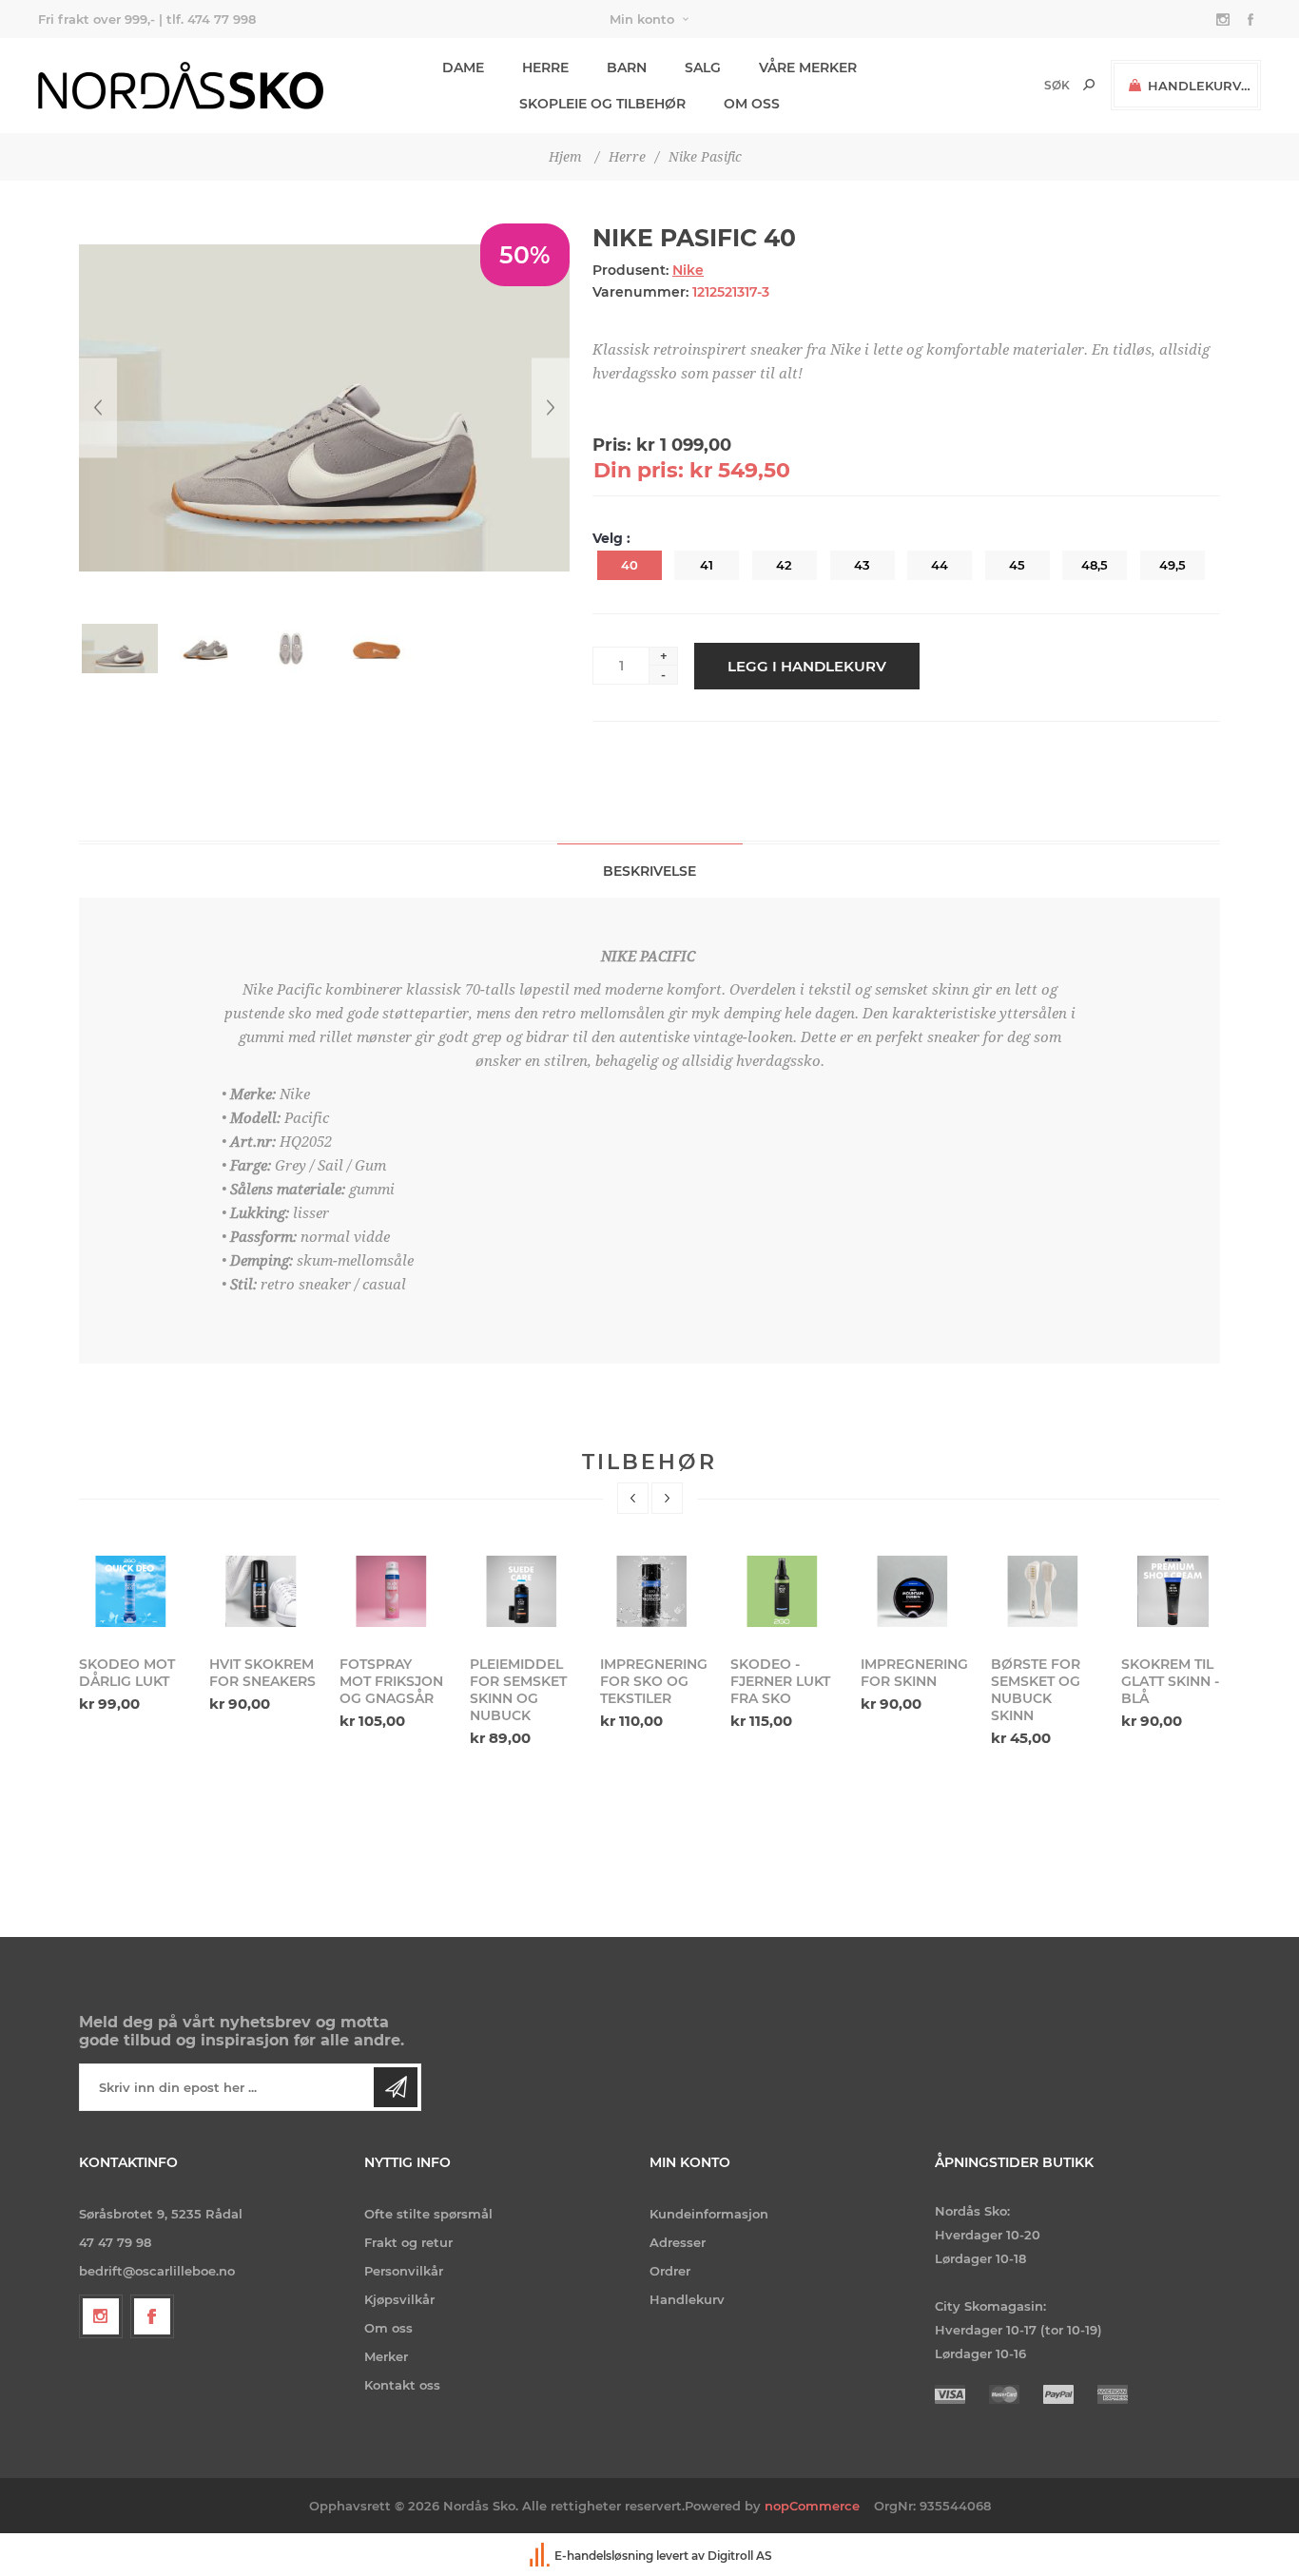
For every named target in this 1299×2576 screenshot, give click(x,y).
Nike (688, 270)
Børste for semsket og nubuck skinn (1036, 1690)
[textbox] (1025, 85)
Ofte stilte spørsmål (428, 2214)
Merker (386, 2356)
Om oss (388, 2328)
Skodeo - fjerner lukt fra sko (780, 1681)
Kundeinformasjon (709, 2214)
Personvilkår (404, 2271)
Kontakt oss (402, 2385)
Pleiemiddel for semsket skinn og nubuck (518, 1690)
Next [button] (667, 1498)
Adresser (678, 2242)
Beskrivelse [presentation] (649, 871)
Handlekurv (687, 2299)
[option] (133, 1632)
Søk (1089, 85)
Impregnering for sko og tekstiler (653, 1681)
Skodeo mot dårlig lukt (127, 1673)
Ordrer (670, 2271)
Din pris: (639, 470)
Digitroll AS (740, 2556)
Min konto (642, 19)
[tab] (650, 871)
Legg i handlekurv (807, 666)
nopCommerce (812, 2506)
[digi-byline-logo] (541, 2556)
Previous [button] (633, 1498)
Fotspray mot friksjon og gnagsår (391, 1681)
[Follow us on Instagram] (101, 2316)
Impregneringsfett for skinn (914, 1673)
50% (525, 255)
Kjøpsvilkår (399, 2299)
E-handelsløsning (604, 2556)
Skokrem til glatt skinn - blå (1170, 1681)
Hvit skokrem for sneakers (262, 1673)
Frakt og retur (408, 2242)
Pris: (612, 445)
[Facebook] (152, 2316)
